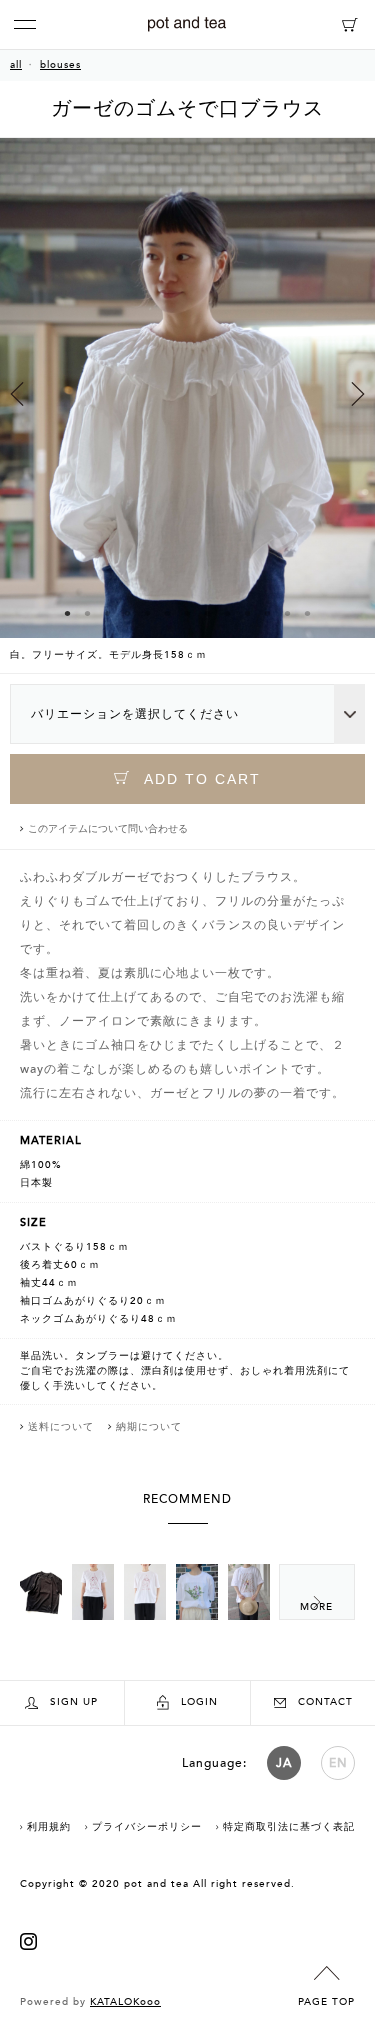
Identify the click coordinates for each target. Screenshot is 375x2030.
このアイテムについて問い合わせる (108, 829)
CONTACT (325, 1702)
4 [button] (128, 613)
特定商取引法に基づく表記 (289, 1827)
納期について (149, 1427)
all (16, 65)
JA (284, 1763)
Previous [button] (17, 394)
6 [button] (168, 613)
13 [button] (308, 613)
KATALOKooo (125, 2002)
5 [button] (148, 613)
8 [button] (208, 613)
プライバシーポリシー (147, 1827)
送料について (61, 1427)
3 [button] (108, 613)
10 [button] (248, 613)
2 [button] (88, 613)
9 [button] (228, 613)
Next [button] (358, 394)
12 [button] (288, 613)
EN (338, 1763)
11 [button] (268, 613)
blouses (60, 65)
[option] (187, 405)
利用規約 (49, 1827)
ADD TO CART (200, 779)
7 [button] (188, 613)
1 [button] (68, 613)
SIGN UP (74, 1702)
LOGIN (199, 1702)
